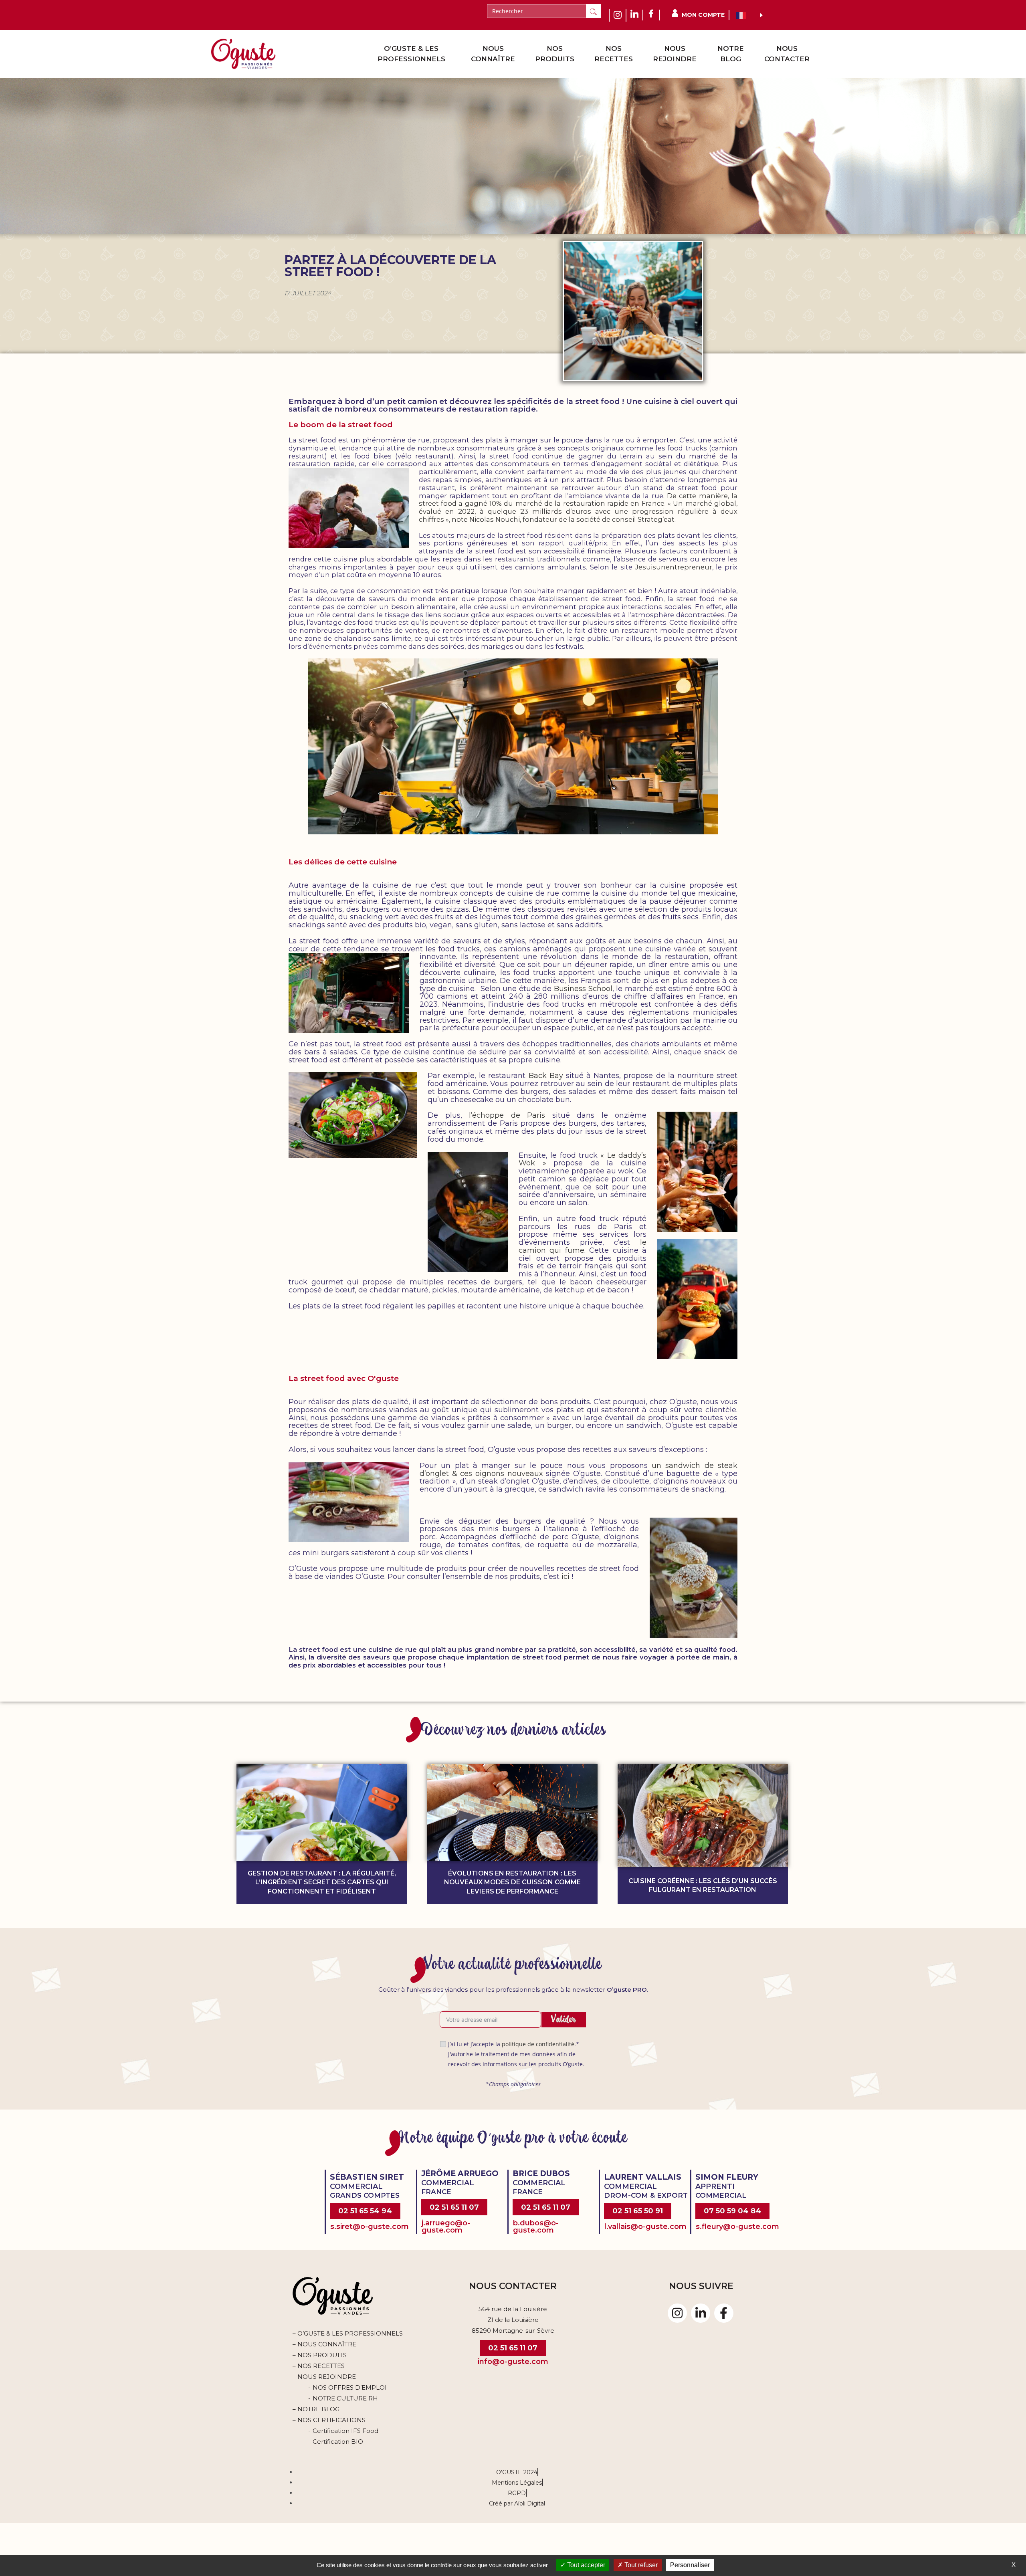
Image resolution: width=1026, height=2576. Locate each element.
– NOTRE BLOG (316, 2409)
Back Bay (546, 1076)
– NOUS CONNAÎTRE (324, 2344)
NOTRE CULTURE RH (345, 2398)
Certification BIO (338, 2442)
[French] (746, 15)
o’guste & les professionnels (411, 54)
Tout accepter (585, 2565)
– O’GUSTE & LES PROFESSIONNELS (348, 2333)
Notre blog (731, 54)
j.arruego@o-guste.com (446, 2227)
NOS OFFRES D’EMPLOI (350, 2387)
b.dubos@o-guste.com (536, 2227)
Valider (564, 2019)
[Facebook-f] (724, 2313)
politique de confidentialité (538, 2044)
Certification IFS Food (345, 2431)
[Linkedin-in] (701, 2313)
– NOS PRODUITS (320, 2355)
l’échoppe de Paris (507, 1115)
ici (567, 1577)
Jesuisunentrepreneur (674, 567)
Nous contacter (787, 54)
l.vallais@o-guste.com (645, 2227)
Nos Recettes (614, 54)
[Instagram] (677, 2313)
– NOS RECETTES (319, 2366)
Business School (583, 989)
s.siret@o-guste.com (370, 2227)
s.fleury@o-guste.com (737, 2227)
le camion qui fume (583, 1246)
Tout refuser (640, 2565)
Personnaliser (690, 2565)
